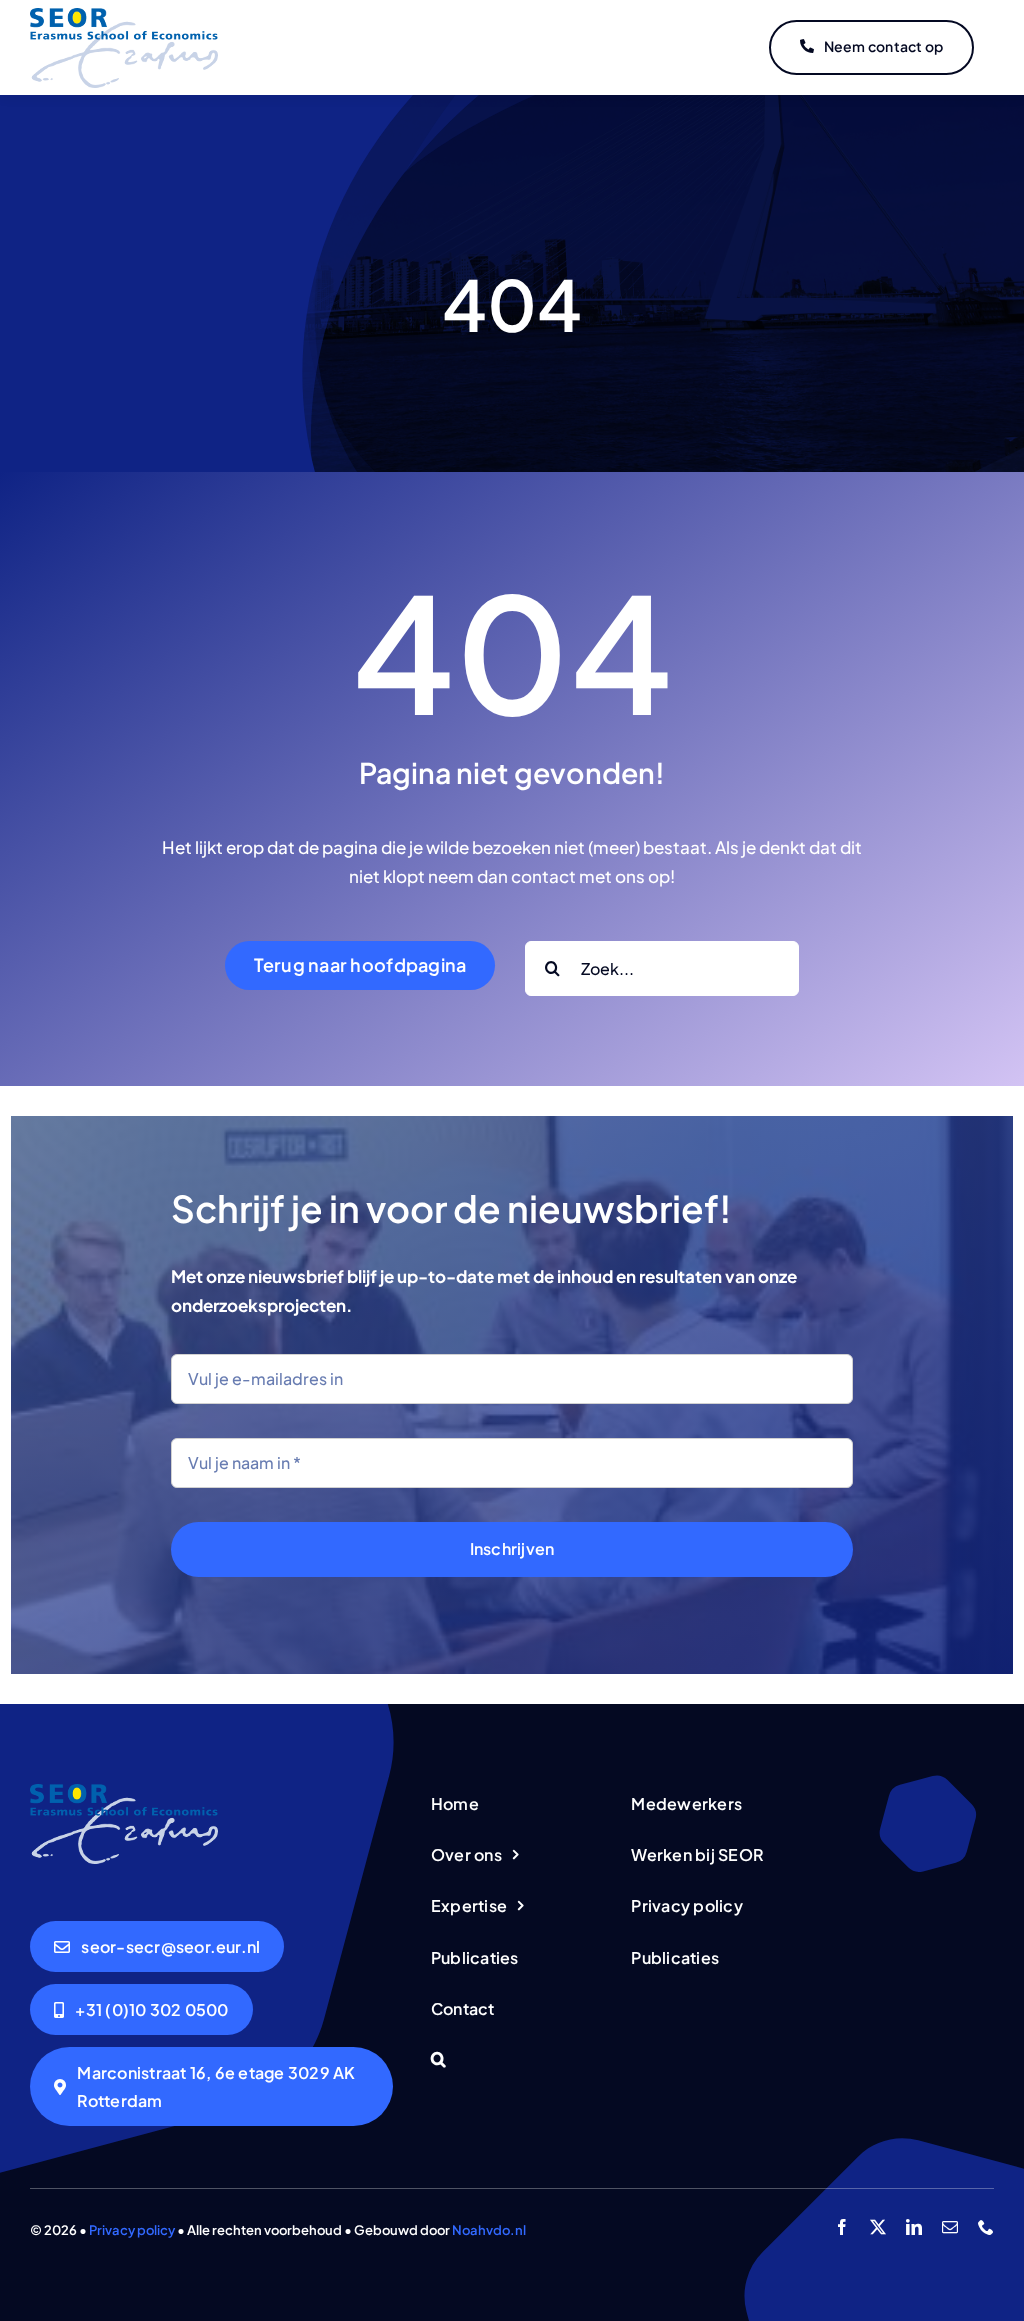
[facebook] (842, 2227)
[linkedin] (914, 2227)
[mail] (950, 2227)
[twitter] (878, 2227)
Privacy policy (132, 2230)
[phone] (986, 2227)
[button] (512, 2060)
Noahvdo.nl (489, 2230)
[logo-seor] (124, 16)
